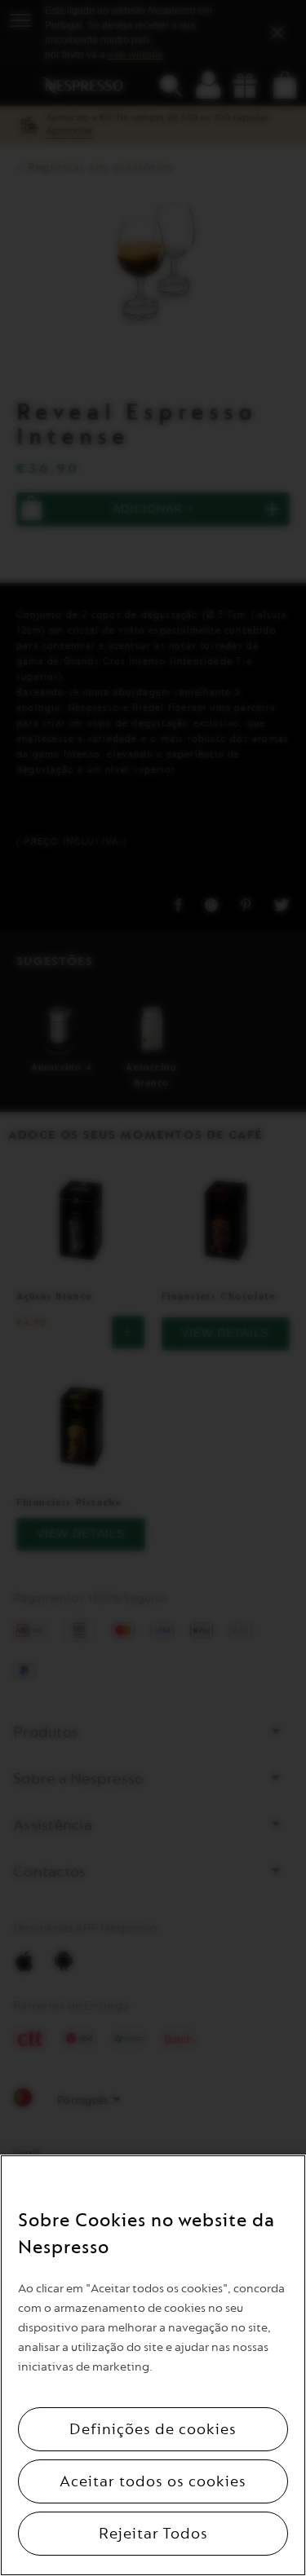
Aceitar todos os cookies (153, 2481)
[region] (153, 2365)
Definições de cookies (153, 2429)
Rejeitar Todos (153, 2534)
